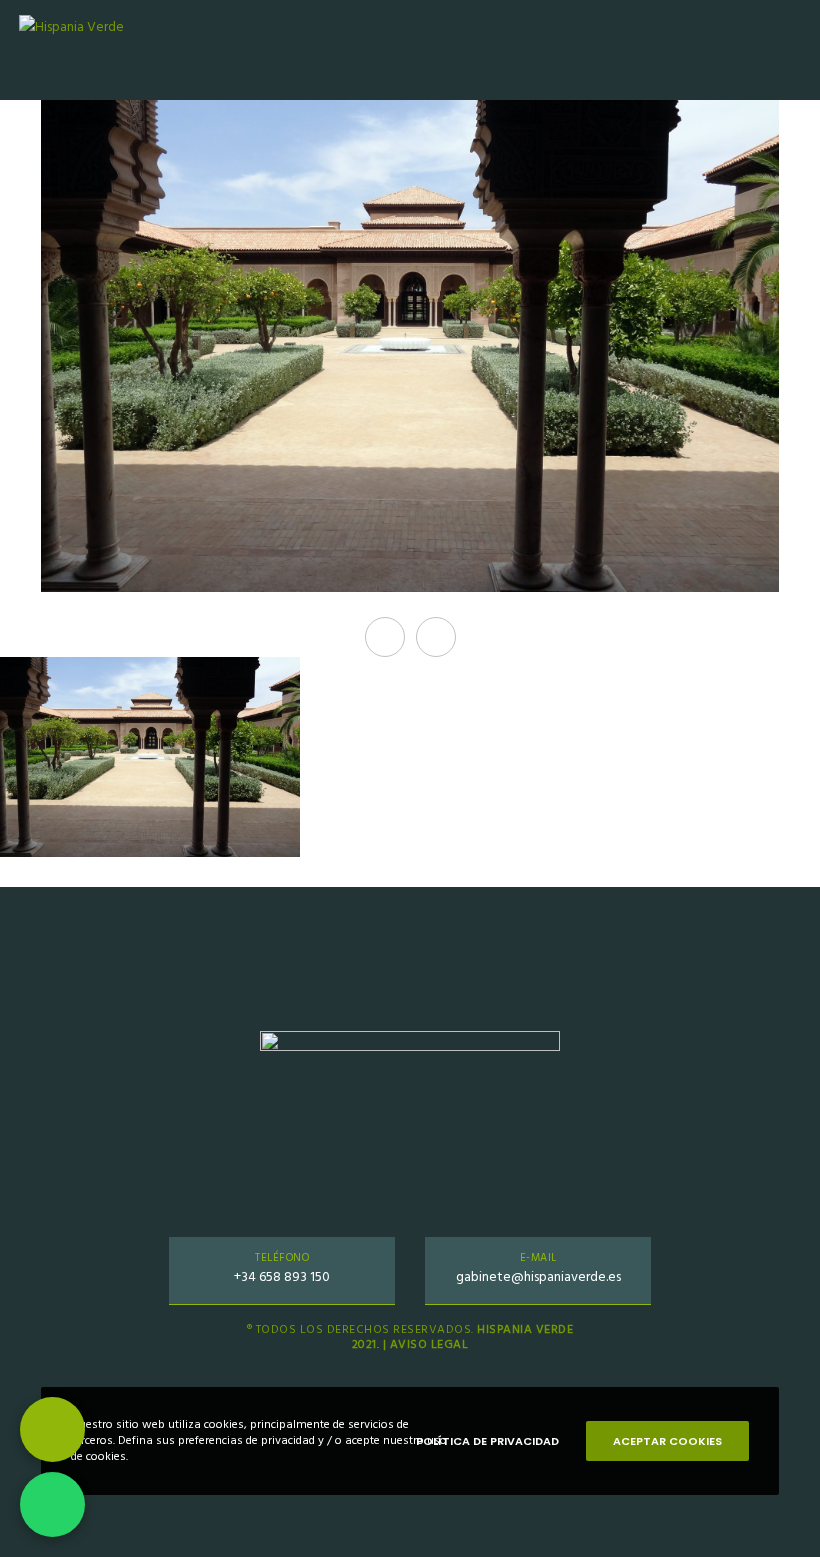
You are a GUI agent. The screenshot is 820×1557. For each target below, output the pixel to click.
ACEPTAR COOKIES (667, 1441)
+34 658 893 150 (282, 1276)
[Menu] (787, 50)
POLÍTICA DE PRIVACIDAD (487, 1441)
